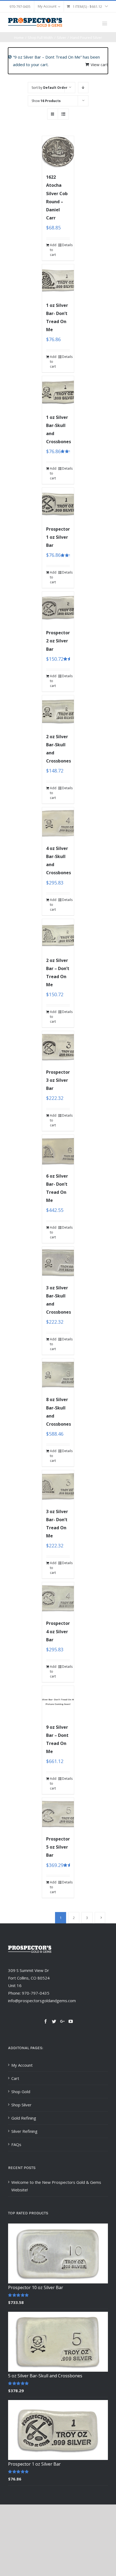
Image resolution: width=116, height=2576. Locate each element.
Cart (15, 2078)
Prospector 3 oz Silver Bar (58, 1080)
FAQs (16, 2144)
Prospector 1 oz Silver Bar (58, 537)
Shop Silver (21, 2105)
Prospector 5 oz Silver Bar (58, 1847)
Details (66, 245)
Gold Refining (24, 2118)
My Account (22, 2065)
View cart (99, 65)
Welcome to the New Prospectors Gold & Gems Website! (56, 2186)
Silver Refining (24, 2131)
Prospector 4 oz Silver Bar (58, 1631)
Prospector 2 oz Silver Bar (58, 641)
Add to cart (53, 250)
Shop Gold (21, 2092)
